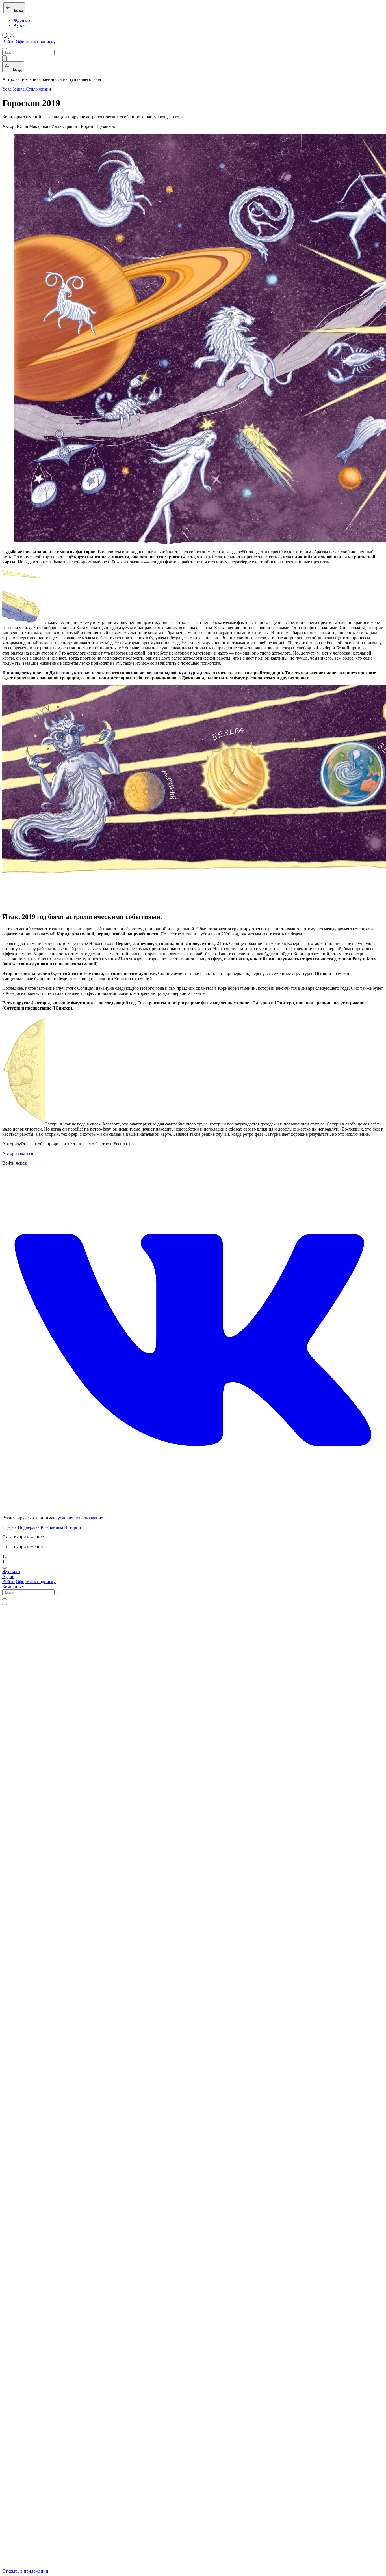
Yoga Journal (14, 89)
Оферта (9, 1527)
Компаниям (52, 1527)
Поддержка (29, 1527)
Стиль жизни (38, 89)
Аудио (20, 25)
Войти (8, 42)
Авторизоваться (18, 1153)
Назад (17, 10)
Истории (73, 1527)
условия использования (80, 1518)
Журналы (23, 20)
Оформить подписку (36, 42)
